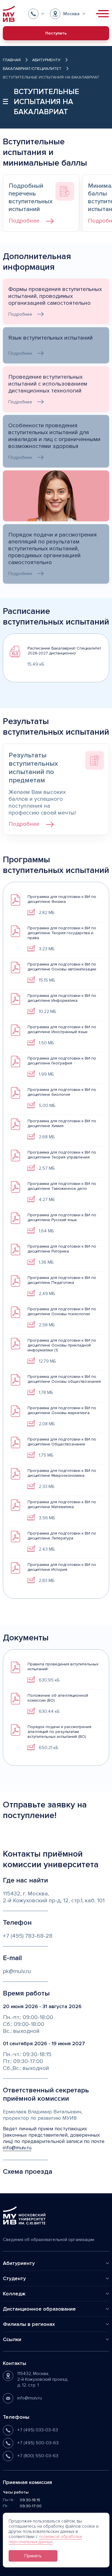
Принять (33, 2556)
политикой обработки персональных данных (45, 2539)
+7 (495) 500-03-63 (38, 2443)
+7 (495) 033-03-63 (38, 2430)
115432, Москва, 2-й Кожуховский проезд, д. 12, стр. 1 (43, 2379)
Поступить (56, 33)
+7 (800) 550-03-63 (38, 2456)
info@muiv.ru (17, 2148)
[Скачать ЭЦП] (31, 912)
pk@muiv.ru (17, 1971)
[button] (36, 14)
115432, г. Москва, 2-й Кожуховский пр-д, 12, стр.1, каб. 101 (54, 1897)
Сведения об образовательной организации (49, 2240)
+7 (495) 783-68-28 (28, 1936)
